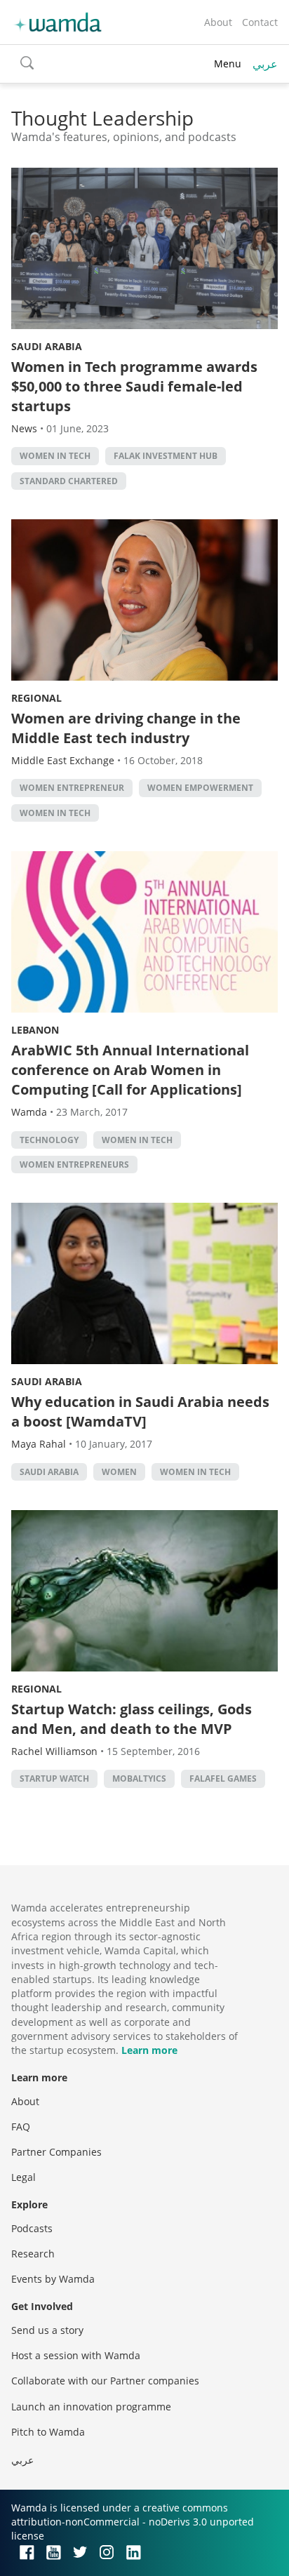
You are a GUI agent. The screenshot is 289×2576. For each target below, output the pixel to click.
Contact (260, 22)
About (218, 22)
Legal (23, 2177)
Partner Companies (56, 2152)
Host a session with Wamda (76, 2355)
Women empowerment (200, 788)
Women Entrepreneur (72, 788)
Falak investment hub (166, 456)
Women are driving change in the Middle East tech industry (126, 728)
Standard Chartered (69, 481)
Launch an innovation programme (91, 2407)
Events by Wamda (53, 2279)
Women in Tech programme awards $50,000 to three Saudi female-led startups (134, 386)
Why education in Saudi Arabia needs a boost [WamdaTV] (140, 1412)
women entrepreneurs (74, 1164)
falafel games (223, 1778)
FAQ (21, 2127)
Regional (36, 698)
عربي (265, 64)
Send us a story (47, 2330)
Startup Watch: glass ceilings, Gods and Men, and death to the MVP (132, 1719)
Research (33, 2254)
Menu (228, 64)
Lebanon (35, 1030)
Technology (49, 1140)
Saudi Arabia (47, 346)
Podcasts (32, 2228)
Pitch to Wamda (48, 2432)
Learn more (149, 2050)
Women (119, 1472)
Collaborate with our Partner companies (105, 2381)
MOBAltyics (139, 1778)
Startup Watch (54, 1778)
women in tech (55, 456)
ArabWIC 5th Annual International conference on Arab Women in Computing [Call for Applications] (130, 1070)
